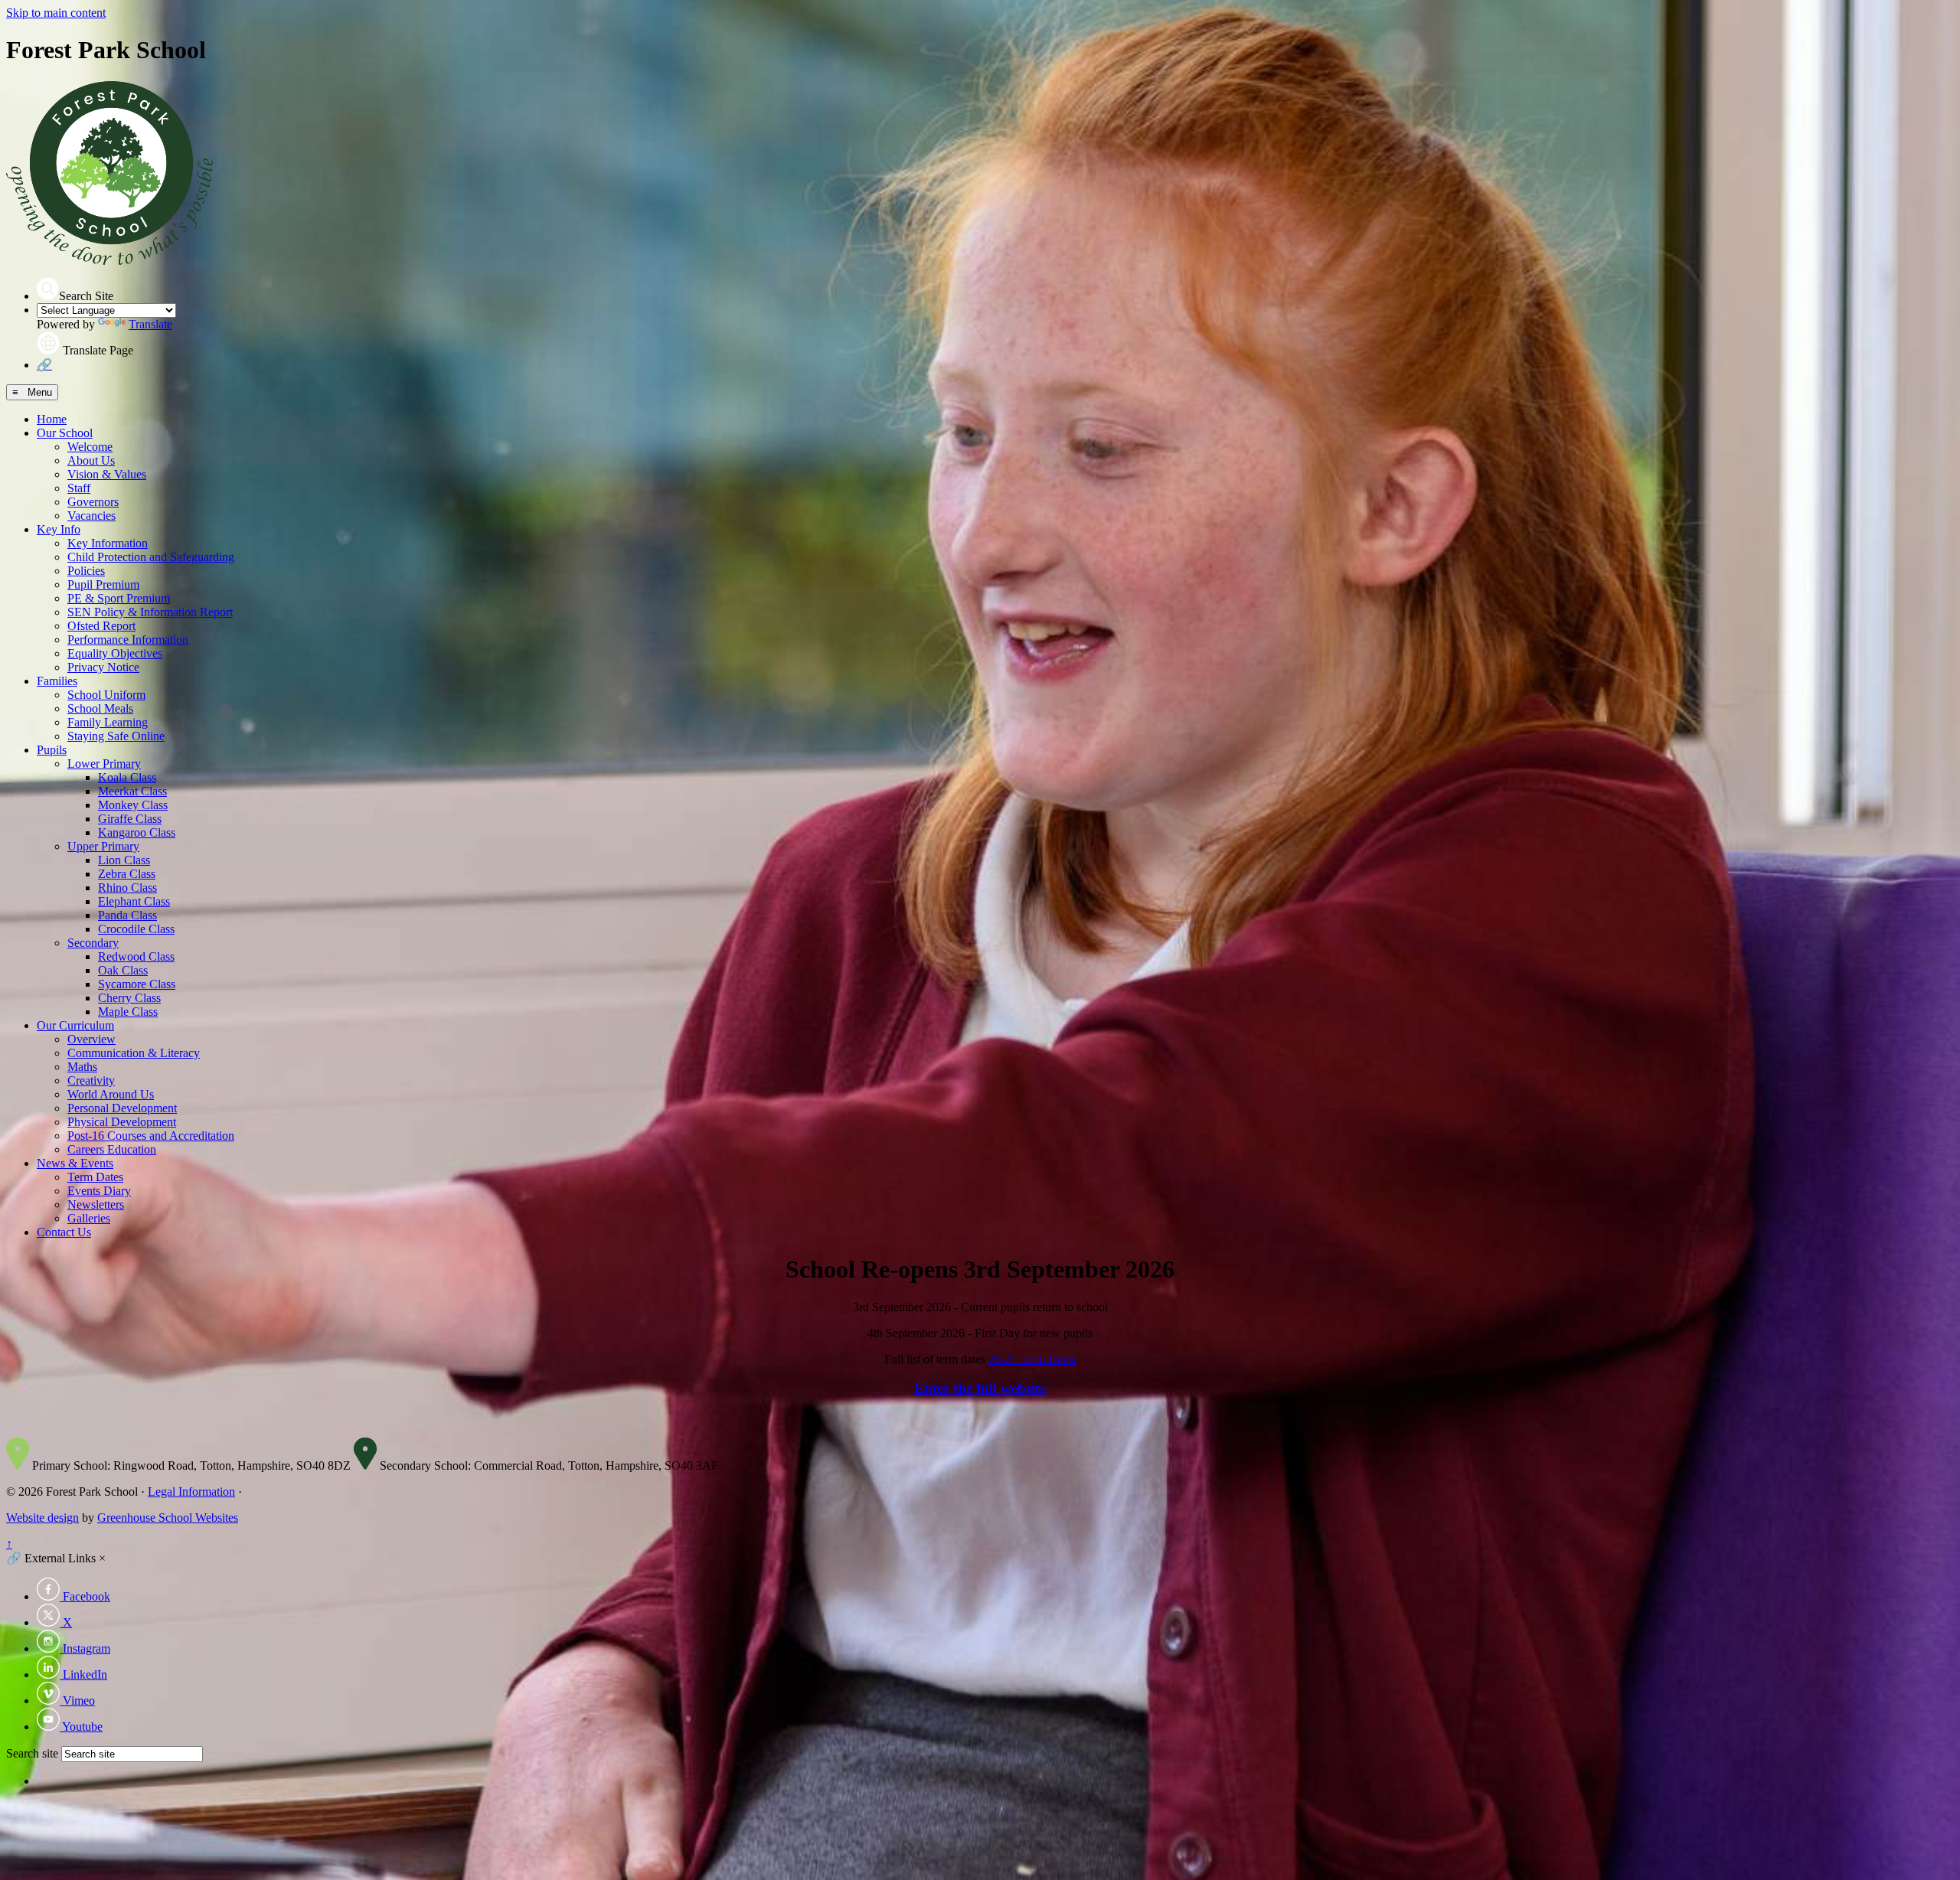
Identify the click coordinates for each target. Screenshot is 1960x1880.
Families (57, 681)
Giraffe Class (130, 819)
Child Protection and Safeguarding (151, 557)
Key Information (108, 543)
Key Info (59, 529)
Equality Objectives (115, 653)
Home (52, 419)
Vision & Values (107, 474)
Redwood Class (136, 956)
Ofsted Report (101, 626)
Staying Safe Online (116, 736)
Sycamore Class (137, 984)
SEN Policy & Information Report (150, 612)
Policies (86, 571)
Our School (65, 433)
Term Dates (95, 1177)
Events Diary (99, 1191)
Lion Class (124, 860)
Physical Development (122, 1122)
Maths (82, 1067)
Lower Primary (104, 764)
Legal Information (191, 1492)
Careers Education (112, 1149)
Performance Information (128, 640)
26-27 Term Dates (1032, 1359)
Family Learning (108, 722)
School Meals (100, 708)
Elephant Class (134, 901)
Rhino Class (127, 888)
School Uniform (106, 695)
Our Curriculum (75, 1025)
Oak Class (123, 970)
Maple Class (128, 1012)
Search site (32, 1753)
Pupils (52, 750)
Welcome (90, 447)
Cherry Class (129, 998)
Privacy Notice (103, 667)
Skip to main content (56, 13)
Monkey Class (133, 805)
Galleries (89, 1218)
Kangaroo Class (137, 832)
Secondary (93, 943)
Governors (93, 502)
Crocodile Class (136, 929)
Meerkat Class (132, 791)
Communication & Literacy (134, 1053)
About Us (91, 460)
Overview (91, 1039)
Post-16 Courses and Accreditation (151, 1136)
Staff (79, 488)
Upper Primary (103, 846)
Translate (150, 324)
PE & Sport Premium (119, 598)
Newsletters (96, 1204)
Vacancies (91, 516)
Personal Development (122, 1108)
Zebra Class (127, 874)
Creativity (91, 1080)
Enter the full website (980, 1388)
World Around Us (111, 1094)
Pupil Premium (103, 584)
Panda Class (127, 915)
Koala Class (127, 777)
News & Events (75, 1163)
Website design (42, 1518)
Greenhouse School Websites (168, 1518)
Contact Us (64, 1232)
